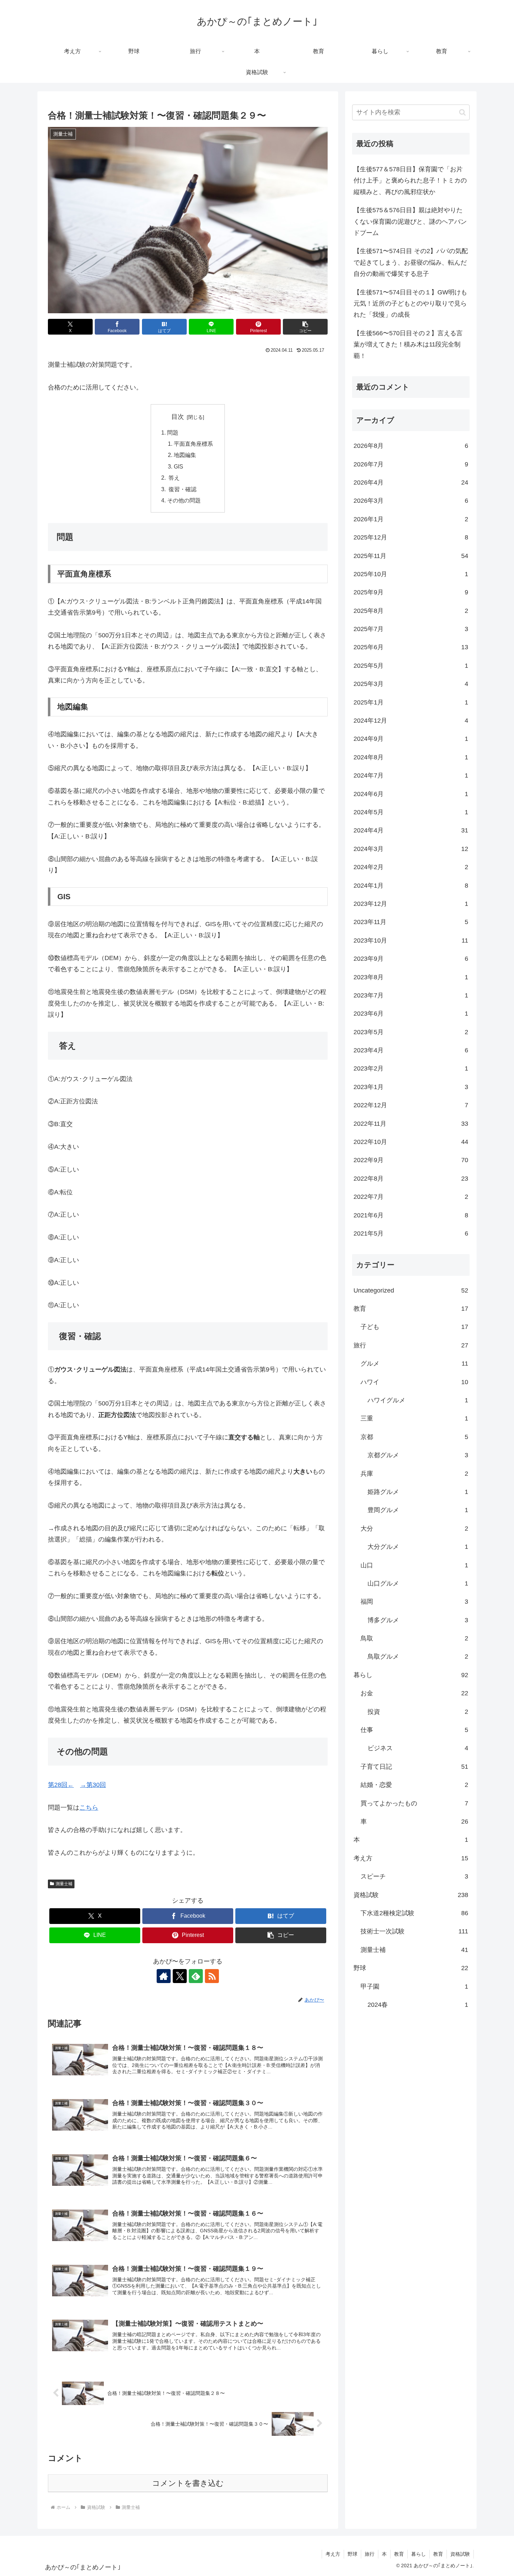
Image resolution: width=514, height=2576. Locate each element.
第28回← (61, 1785)
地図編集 (185, 455)
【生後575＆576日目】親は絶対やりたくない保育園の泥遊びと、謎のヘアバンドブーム (410, 221)
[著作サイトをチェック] (164, 1976)
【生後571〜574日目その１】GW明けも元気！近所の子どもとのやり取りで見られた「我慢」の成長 (410, 304)
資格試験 (460, 2554)
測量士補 (64, 1884)
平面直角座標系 (193, 444)
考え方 (333, 2554)
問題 (173, 432)
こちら (89, 1808)
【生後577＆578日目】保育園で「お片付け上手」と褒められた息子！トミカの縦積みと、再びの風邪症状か (410, 181)
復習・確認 (182, 489)
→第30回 (93, 1785)
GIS (179, 466)
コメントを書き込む (188, 2483)
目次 (178, 417)
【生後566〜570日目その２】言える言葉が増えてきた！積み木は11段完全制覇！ (408, 345)
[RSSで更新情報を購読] (212, 1976)
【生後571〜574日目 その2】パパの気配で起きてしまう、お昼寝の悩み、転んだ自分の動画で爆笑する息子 (411, 262)
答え (173, 478)
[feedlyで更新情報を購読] (196, 1976)
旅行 (370, 2554)
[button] (305, 327)
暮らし (419, 2554)
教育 (399, 2554)
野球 (352, 2554)
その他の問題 (184, 500)
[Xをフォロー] (180, 1976)
